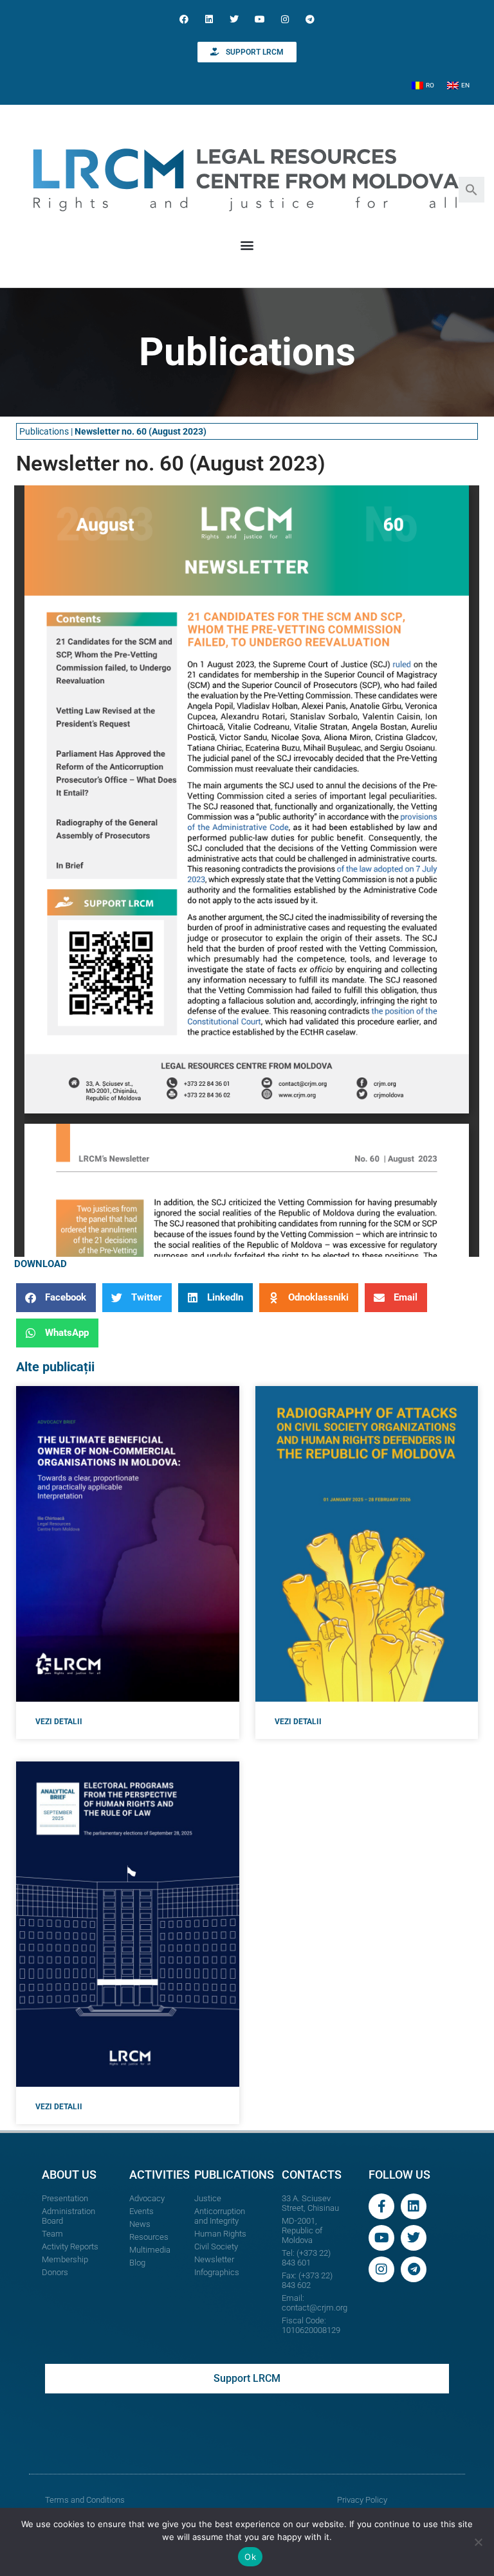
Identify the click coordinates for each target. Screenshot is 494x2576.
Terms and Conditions (85, 2500)
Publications (44, 431)
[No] (478, 2542)
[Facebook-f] (381, 2206)
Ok (250, 2557)
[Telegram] (310, 19)
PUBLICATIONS (234, 2175)
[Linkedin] (209, 19)
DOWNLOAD (41, 1264)
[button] (471, 189)
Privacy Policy (362, 2500)
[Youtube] (260, 19)
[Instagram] (285, 19)
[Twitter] (234, 19)
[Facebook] (184, 19)
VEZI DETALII (59, 1722)
